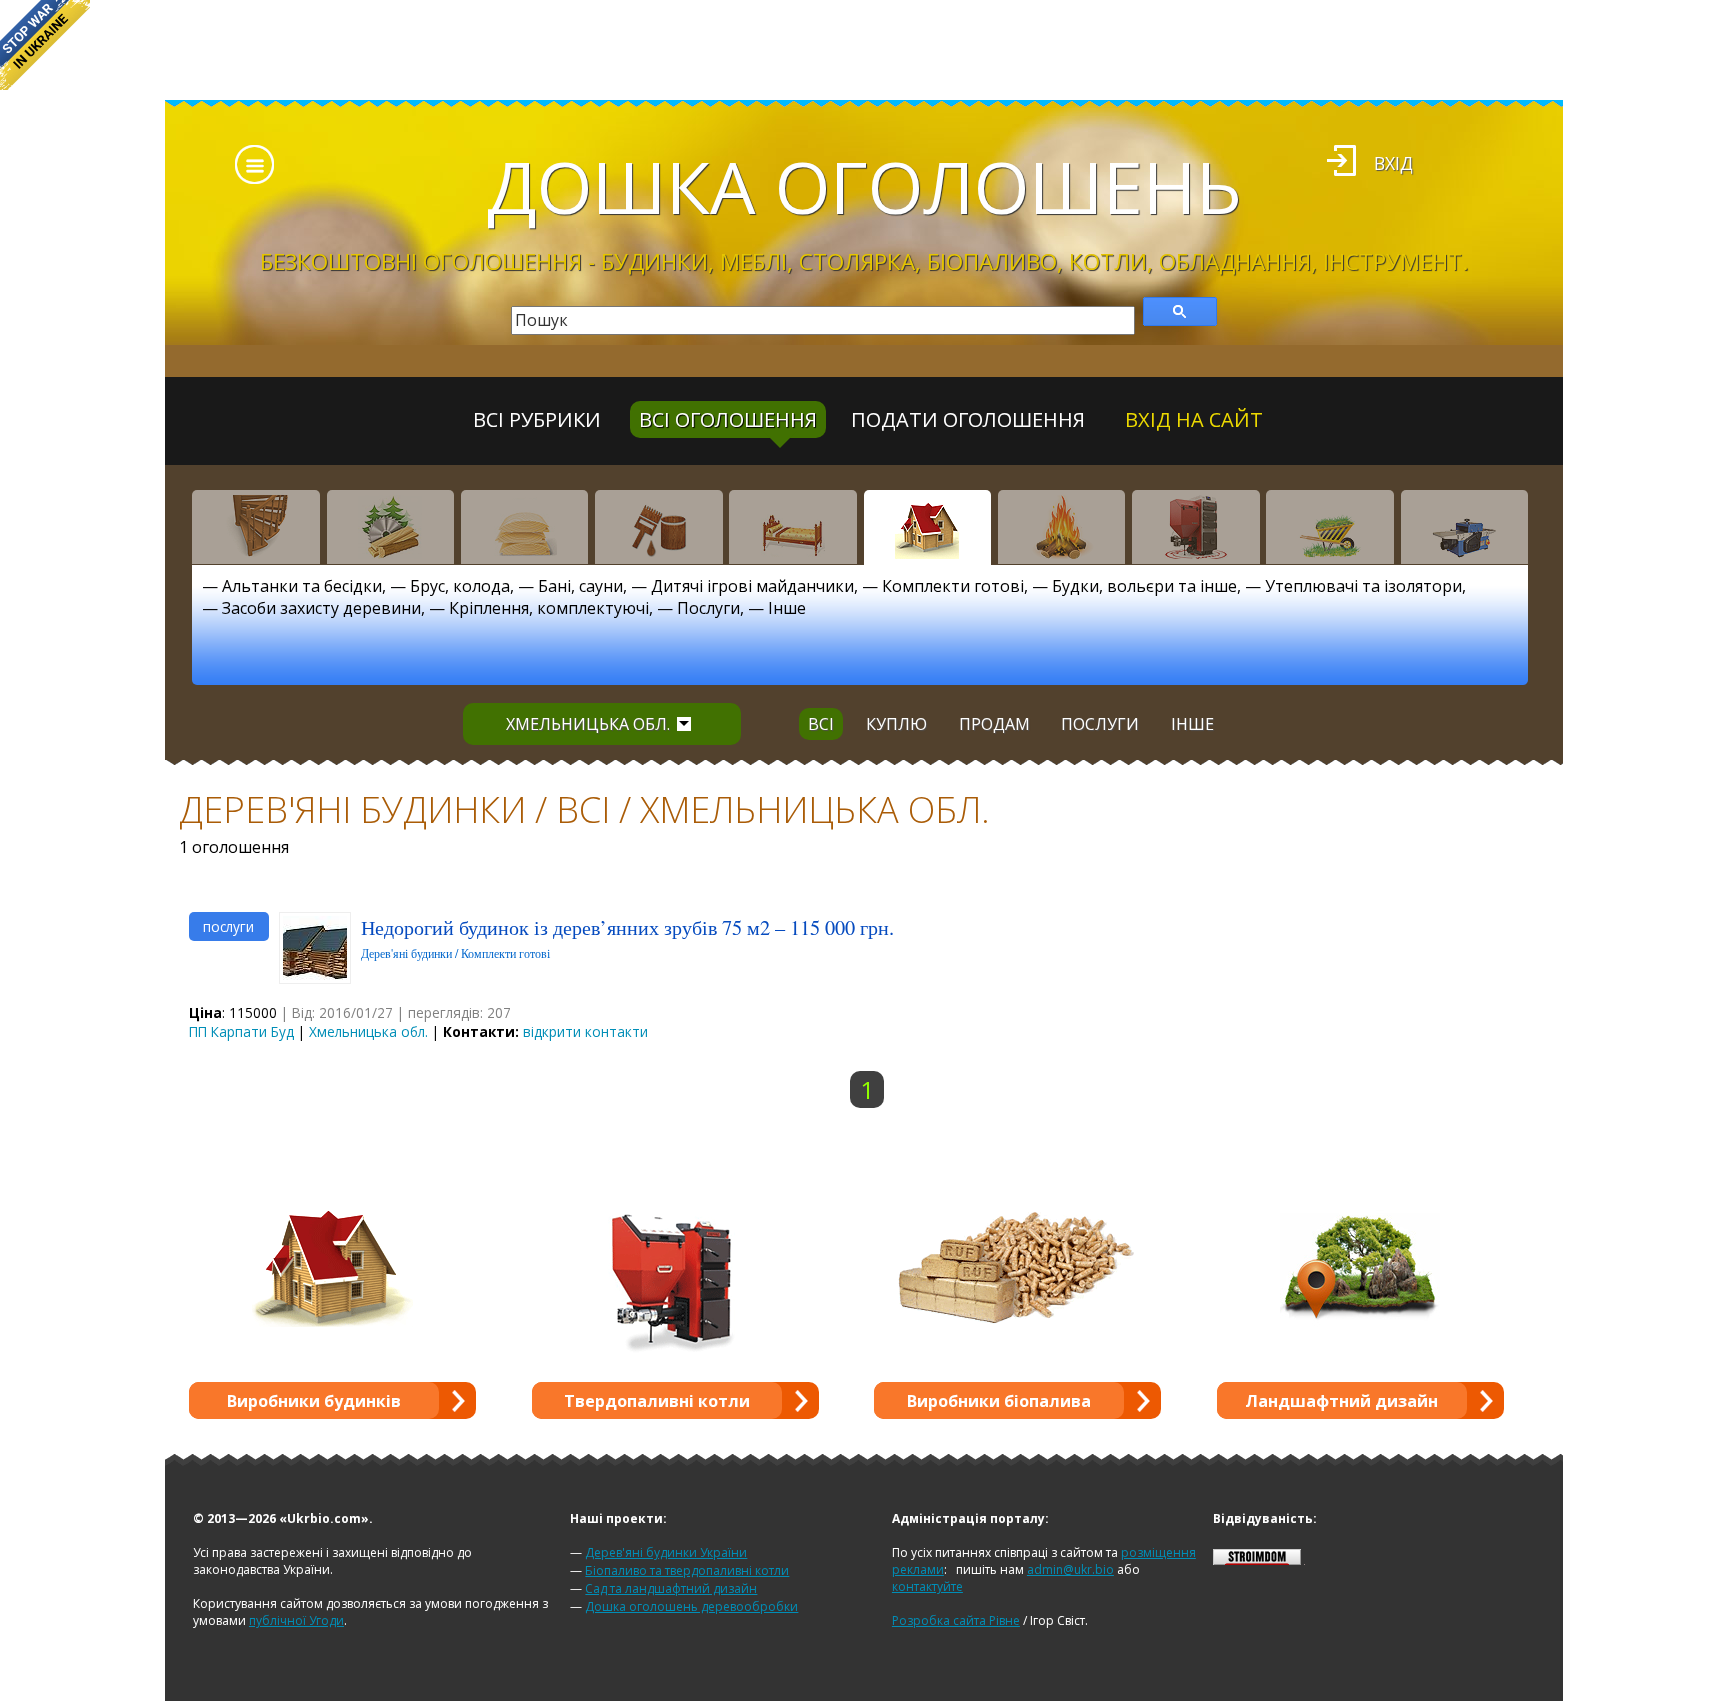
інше (1192, 724)
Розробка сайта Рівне (956, 1620)
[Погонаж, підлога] (525, 527)
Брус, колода (460, 586)
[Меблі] (793, 527)
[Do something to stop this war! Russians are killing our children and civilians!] (45, 45)
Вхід (1393, 163)
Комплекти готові (953, 586)
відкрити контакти (585, 1031)
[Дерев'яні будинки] (928, 527)
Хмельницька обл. (588, 724)
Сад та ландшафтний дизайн (671, 1588)
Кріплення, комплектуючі (549, 608)
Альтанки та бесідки (302, 586)
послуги (1100, 724)
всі (821, 724)
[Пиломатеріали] (391, 527)
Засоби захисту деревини (321, 608)
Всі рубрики (537, 419)
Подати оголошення (968, 419)
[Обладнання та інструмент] (1465, 527)
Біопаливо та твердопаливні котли (687, 1570)
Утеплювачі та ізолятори (1363, 586)
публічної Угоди (296, 1620)
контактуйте (927, 1586)
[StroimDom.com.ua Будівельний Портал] (1257, 1560)
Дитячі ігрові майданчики (752, 586)
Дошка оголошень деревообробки (691, 1606)
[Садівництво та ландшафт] (1330, 527)
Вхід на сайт (1194, 419)
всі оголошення (728, 419)
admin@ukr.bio (1070, 1569)
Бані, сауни (580, 586)
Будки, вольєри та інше (1144, 586)
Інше (787, 608)
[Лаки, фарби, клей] (659, 527)
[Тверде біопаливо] (1062, 527)
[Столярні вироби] (256, 527)
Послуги (708, 608)
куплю (896, 724)
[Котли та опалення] (1196, 527)
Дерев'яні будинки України (666, 1552)
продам (994, 724)
